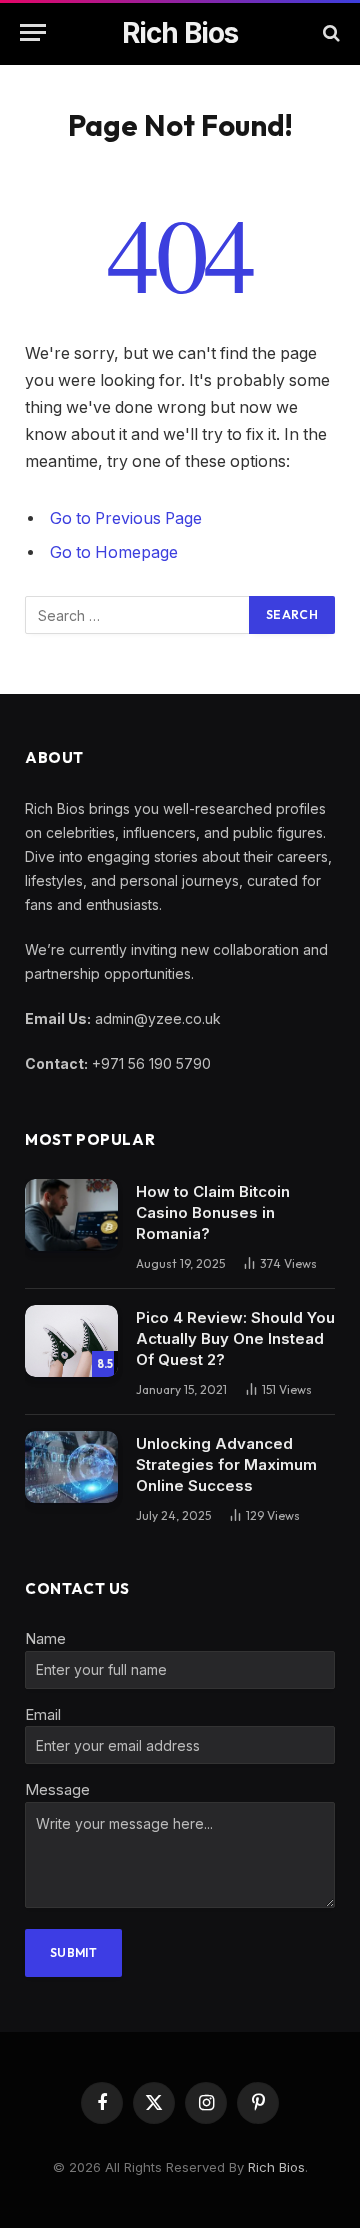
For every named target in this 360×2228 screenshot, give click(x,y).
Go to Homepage (114, 552)
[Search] (329, 32)
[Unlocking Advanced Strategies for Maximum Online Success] (71, 1467)
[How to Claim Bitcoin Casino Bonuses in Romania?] (71, 1215)
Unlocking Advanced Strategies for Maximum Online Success (226, 1464)
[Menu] (33, 32)
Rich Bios (276, 2167)
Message (57, 1789)
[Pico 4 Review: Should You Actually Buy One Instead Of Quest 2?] (71, 1341)
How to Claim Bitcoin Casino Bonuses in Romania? (213, 1212)
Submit (73, 1952)
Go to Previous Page (126, 518)
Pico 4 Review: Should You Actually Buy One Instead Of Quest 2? (235, 1338)
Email (43, 1714)
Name (45, 1638)
